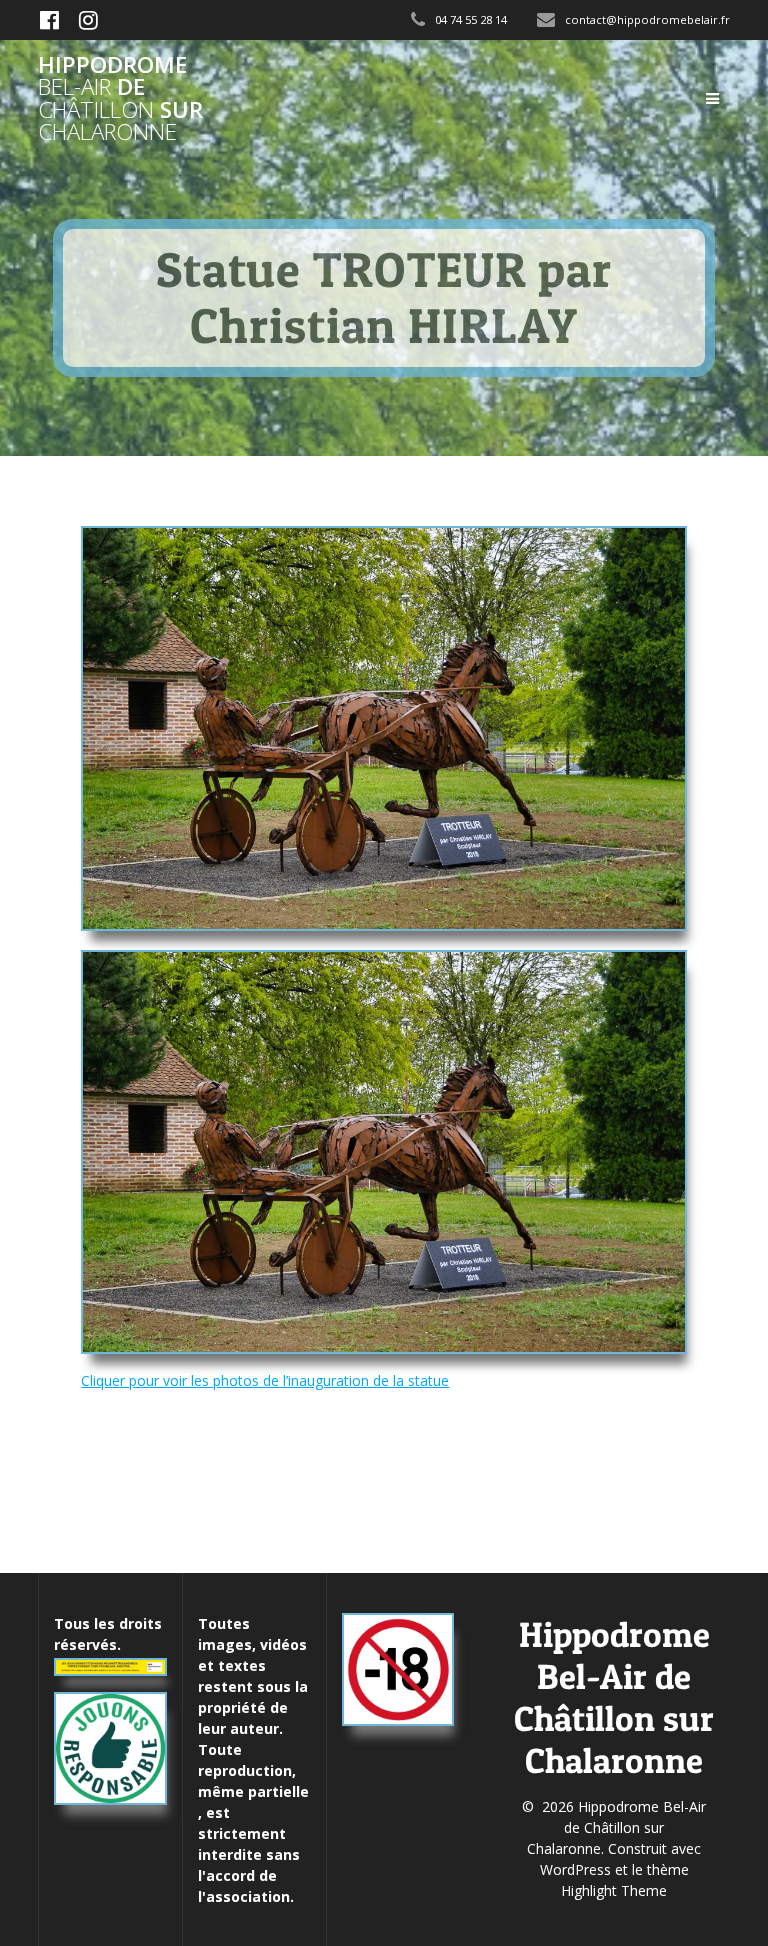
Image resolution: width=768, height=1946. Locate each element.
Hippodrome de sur (120, 99)
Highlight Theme (614, 1890)
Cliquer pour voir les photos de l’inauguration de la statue (265, 1380)
